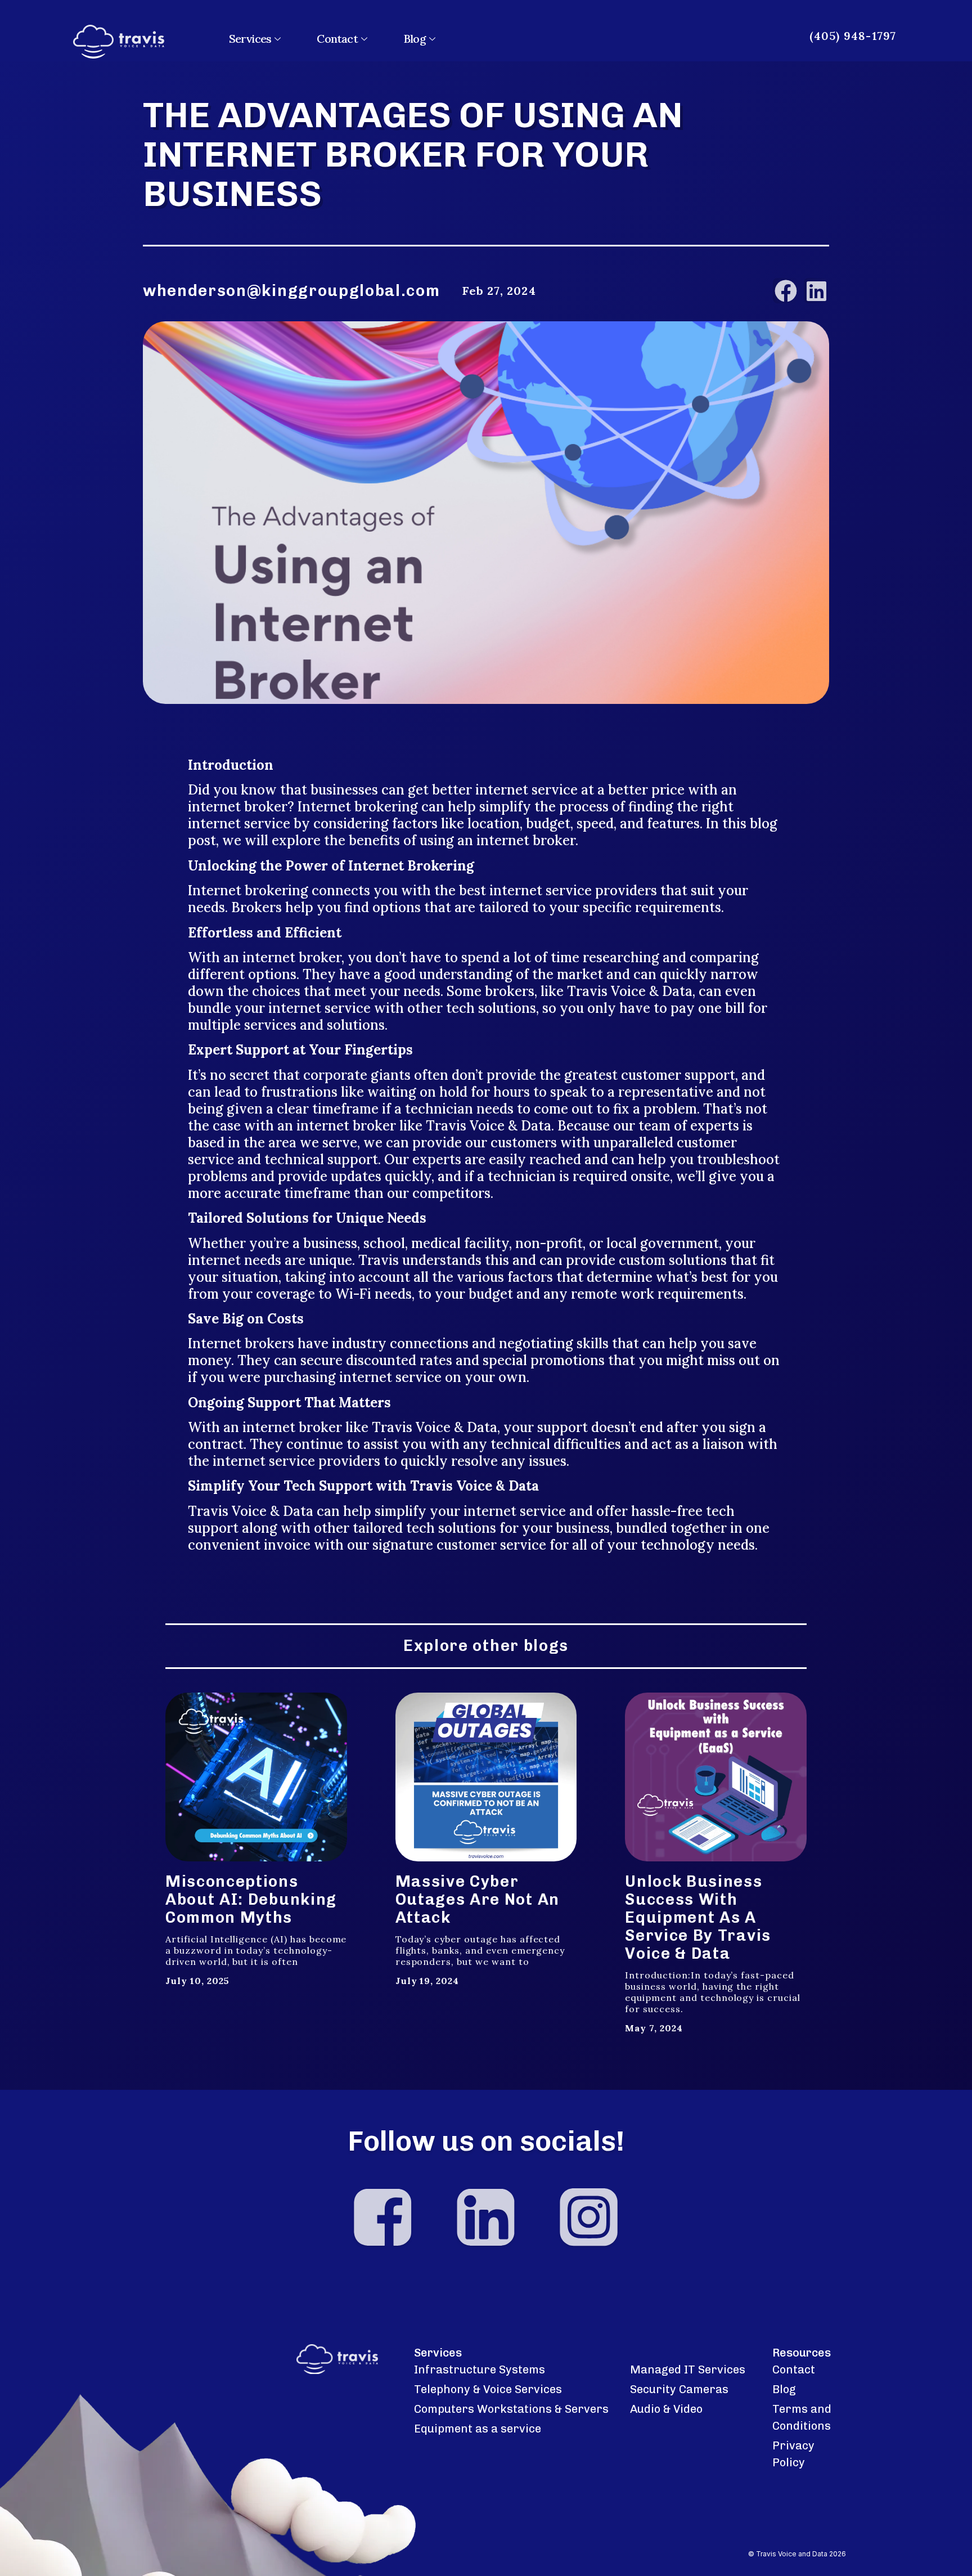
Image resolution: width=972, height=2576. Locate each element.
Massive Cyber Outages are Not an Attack (478, 1899)
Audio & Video (666, 2409)
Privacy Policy (793, 2454)
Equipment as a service (478, 2429)
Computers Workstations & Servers (511, 2409)
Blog (415, 39)
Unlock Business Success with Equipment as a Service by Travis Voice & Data (698, 1917)
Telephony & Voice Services (488, 2389)
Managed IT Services (688, 2369)
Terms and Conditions (802, 2417)
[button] (786, 291)
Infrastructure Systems (480, 2369)
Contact (337, 39)
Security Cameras (679, 2389)
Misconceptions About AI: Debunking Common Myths (251, 1899)
